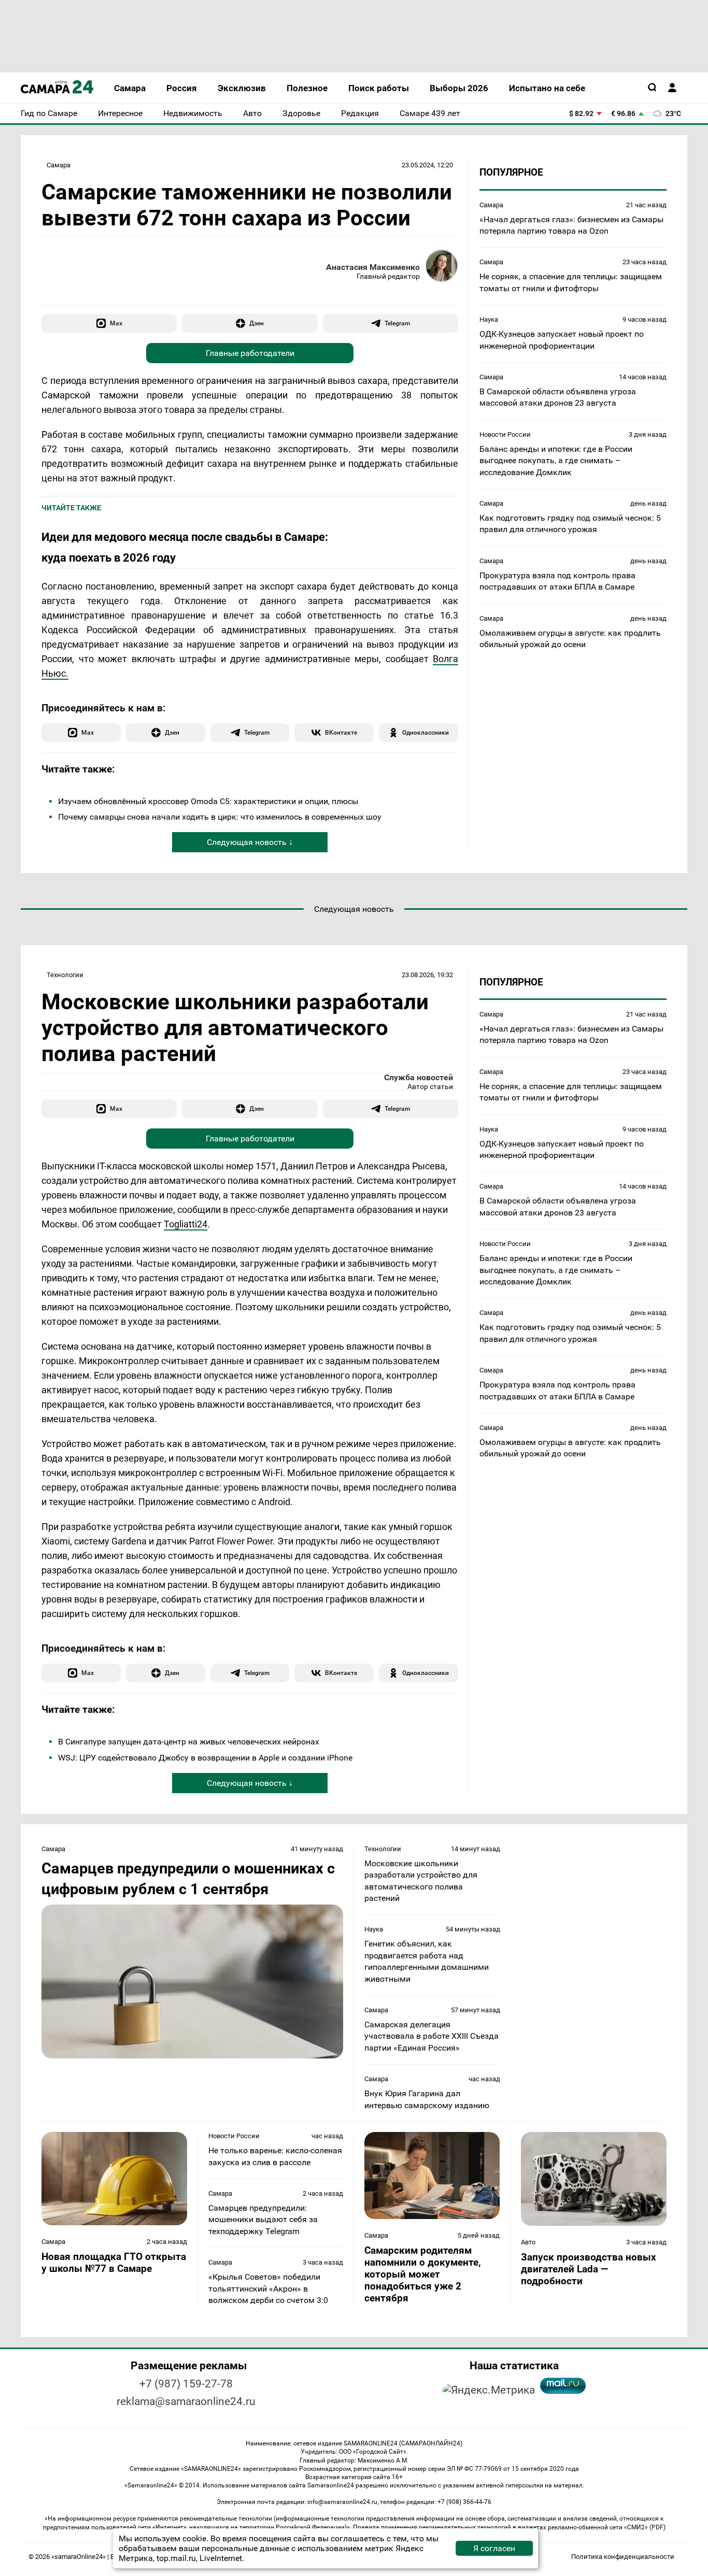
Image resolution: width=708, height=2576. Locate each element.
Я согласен (494, 2548)
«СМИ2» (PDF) (645, 2527)
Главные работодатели (250, 353)
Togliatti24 (186, 1224)
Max (116, 323)
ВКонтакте (341, 732)
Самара (59, 165)
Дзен (257, 323)
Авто (528, 2242)
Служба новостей (419, 1077)
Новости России (505, 434)
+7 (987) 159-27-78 (186, 2384)
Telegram (397, 323)
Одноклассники (426, 732)
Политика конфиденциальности (623, 2557)
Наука (489, 319)
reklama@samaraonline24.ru (186, 2401)
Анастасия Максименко (373, 267)
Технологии (65, 975)
